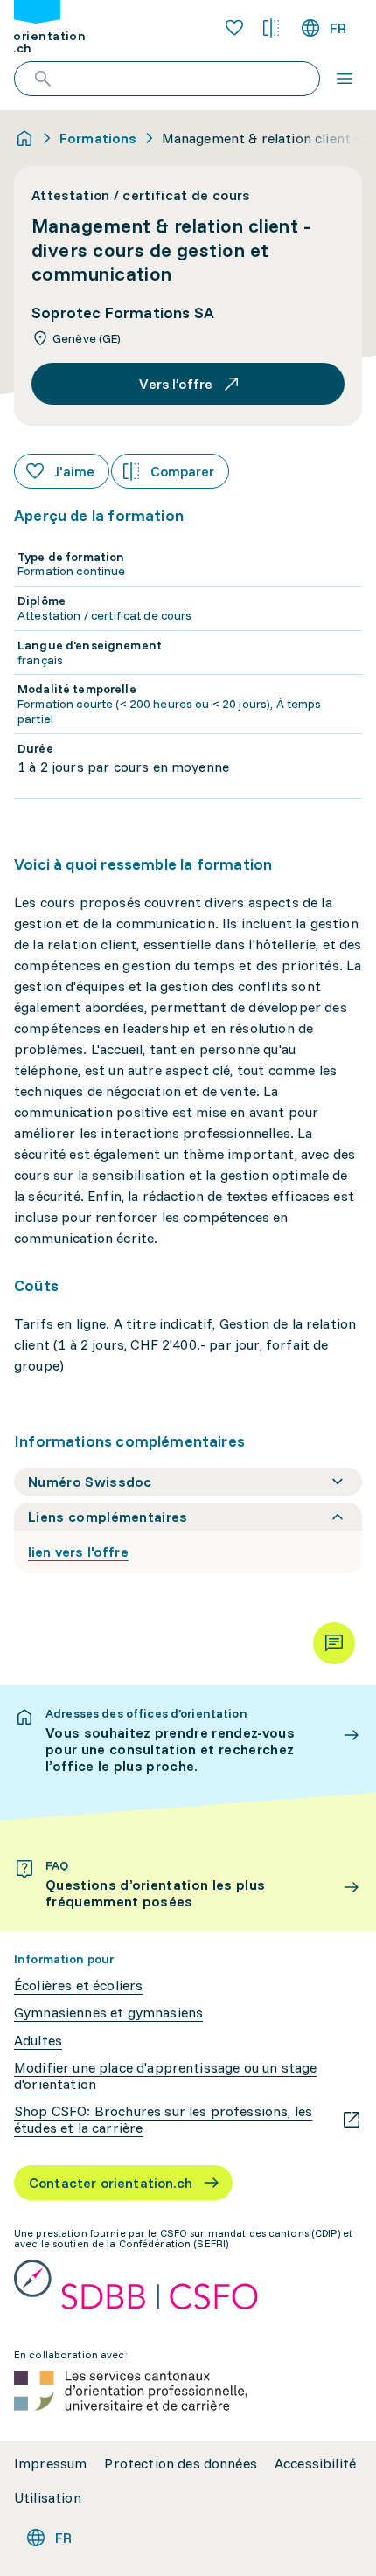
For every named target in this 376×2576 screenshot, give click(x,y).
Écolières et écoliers (78, 1986)
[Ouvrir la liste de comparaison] (271, 28)
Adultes (38, 2041)
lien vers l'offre (78, 1552)
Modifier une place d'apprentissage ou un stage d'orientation (165, 2076)
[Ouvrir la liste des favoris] (234, 28)
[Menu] (345, 79)
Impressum (50, 2464)
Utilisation (48, 2498)
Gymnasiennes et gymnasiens (108, 2013)
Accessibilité (315, 2464)
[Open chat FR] (334, 1643)
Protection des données (181, 2464)
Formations (98, 138)
